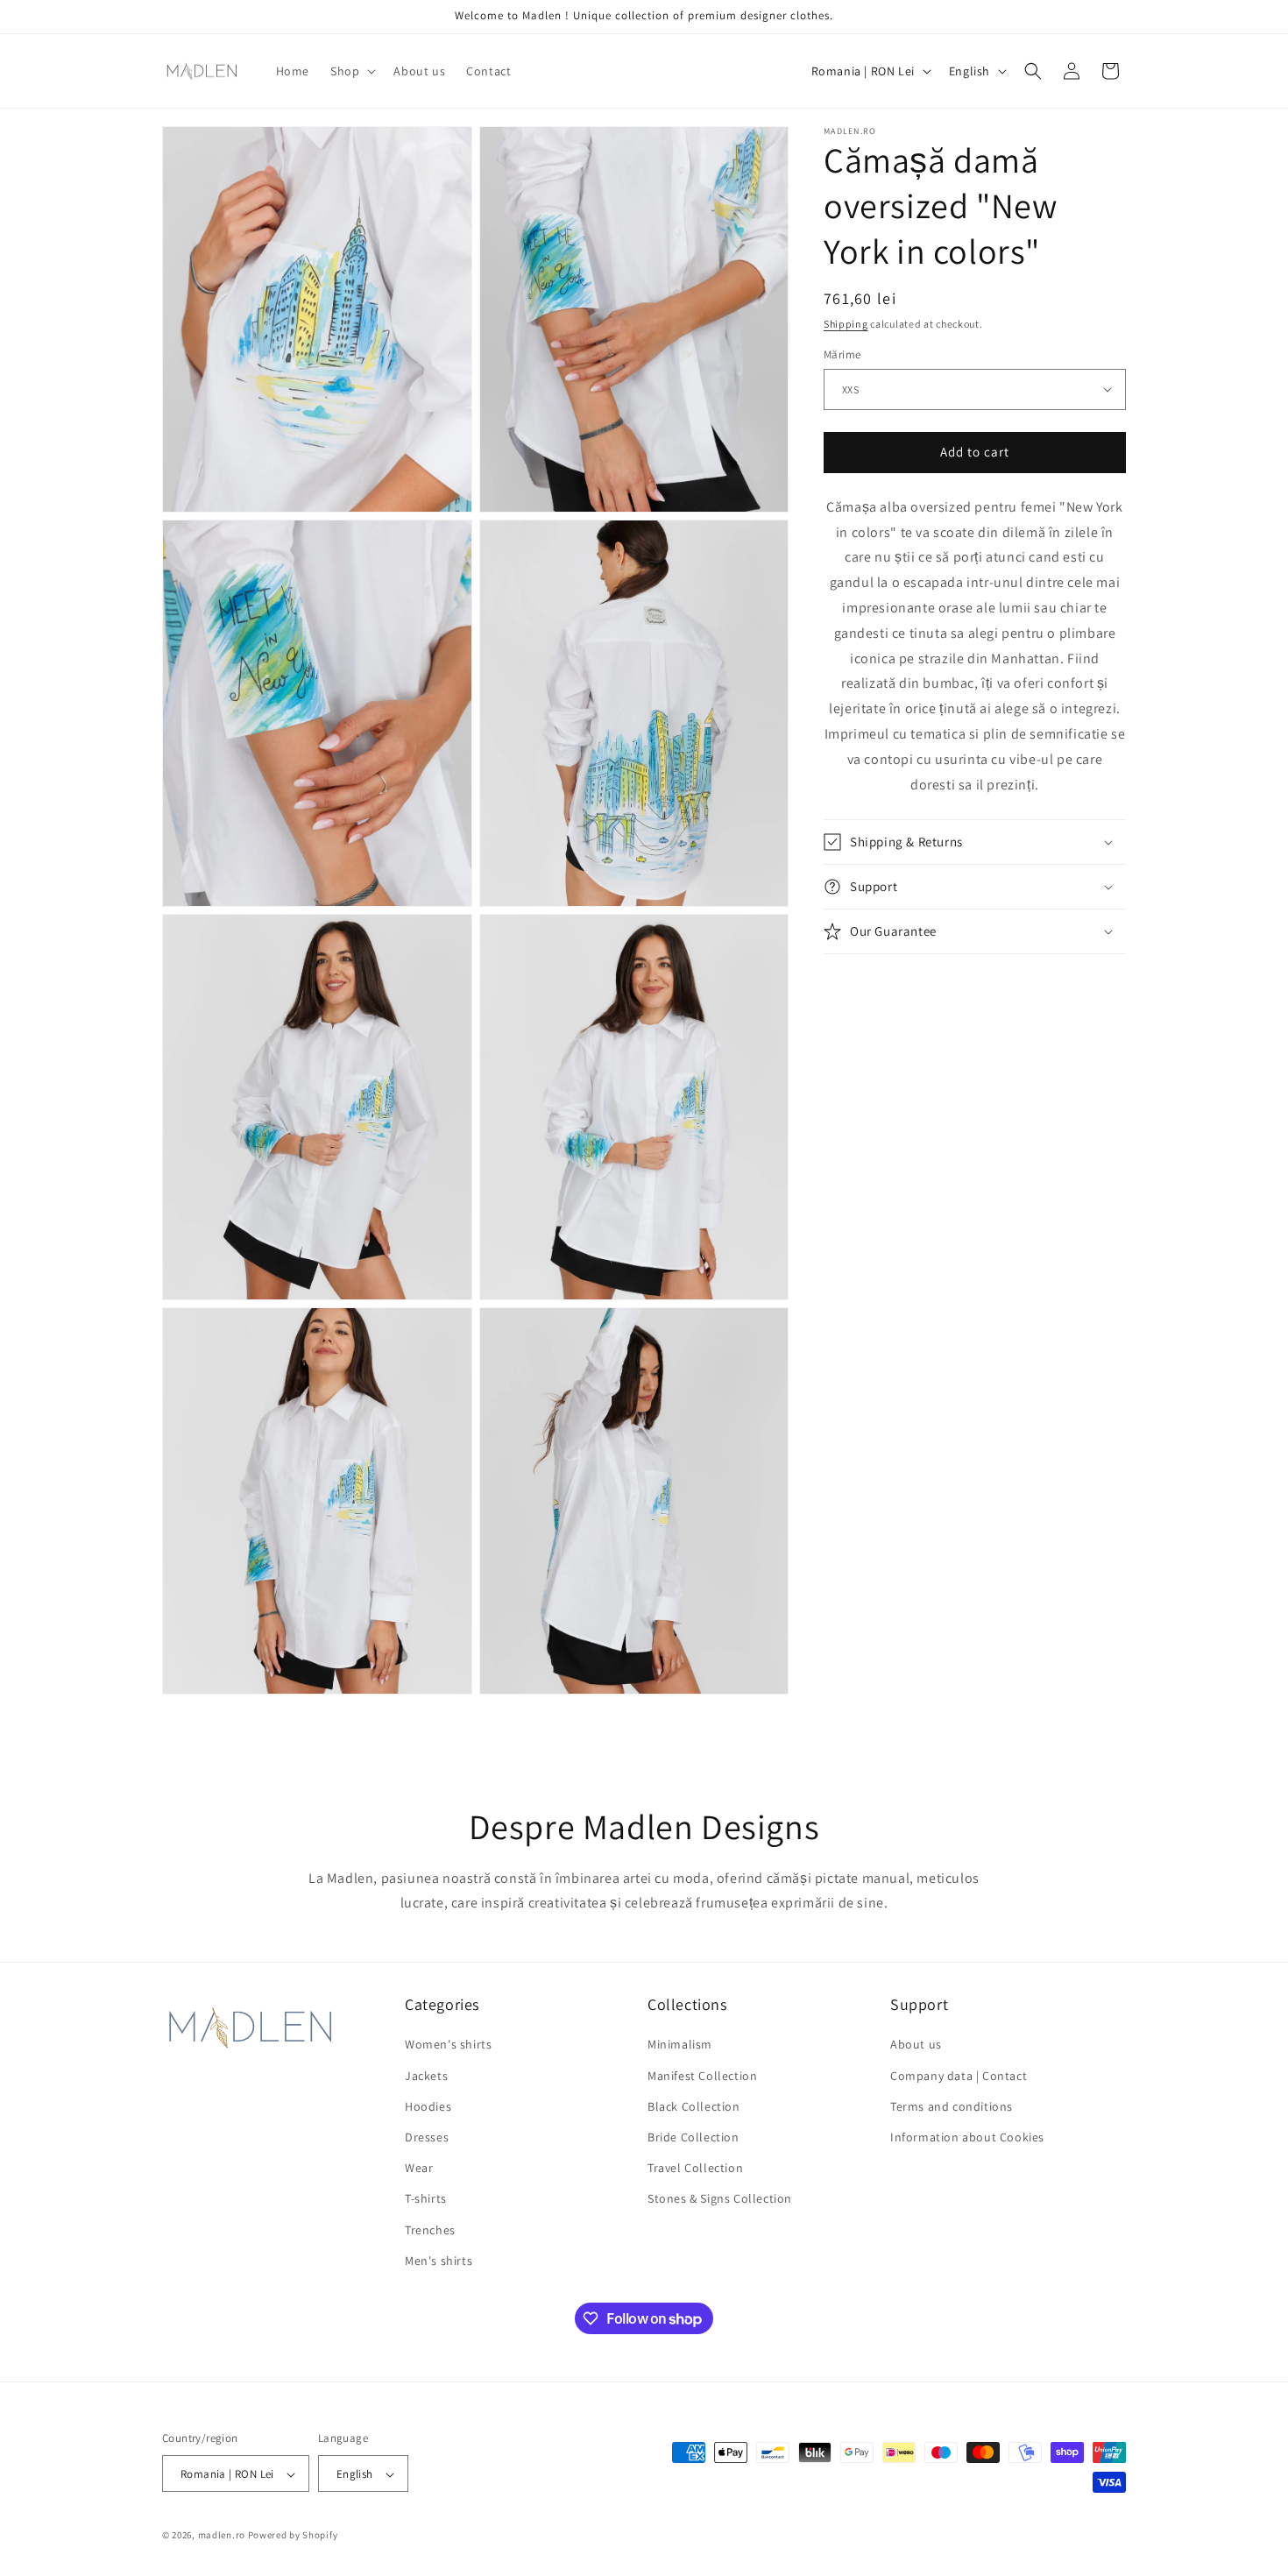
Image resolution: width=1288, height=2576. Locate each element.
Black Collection (694, 2106)
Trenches (430, 2230)
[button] (351, 71)
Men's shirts (439, 2261)
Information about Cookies (967, 2137)
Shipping (846, 324)
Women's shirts (448, 2045)
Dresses (427, 2137)
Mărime (842, 354)
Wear (419, 2168)
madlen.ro (222, 2536)
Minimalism (680, 2045)
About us (916, 2045)
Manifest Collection (702, 2076)
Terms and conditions (952, 2106)
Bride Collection (694, 2137)
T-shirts (426, 2199)
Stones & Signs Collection (720, 2199)
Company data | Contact (959, 2076)
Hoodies (428, 2106)
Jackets (426, 2076)
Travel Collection (695, 2168)
